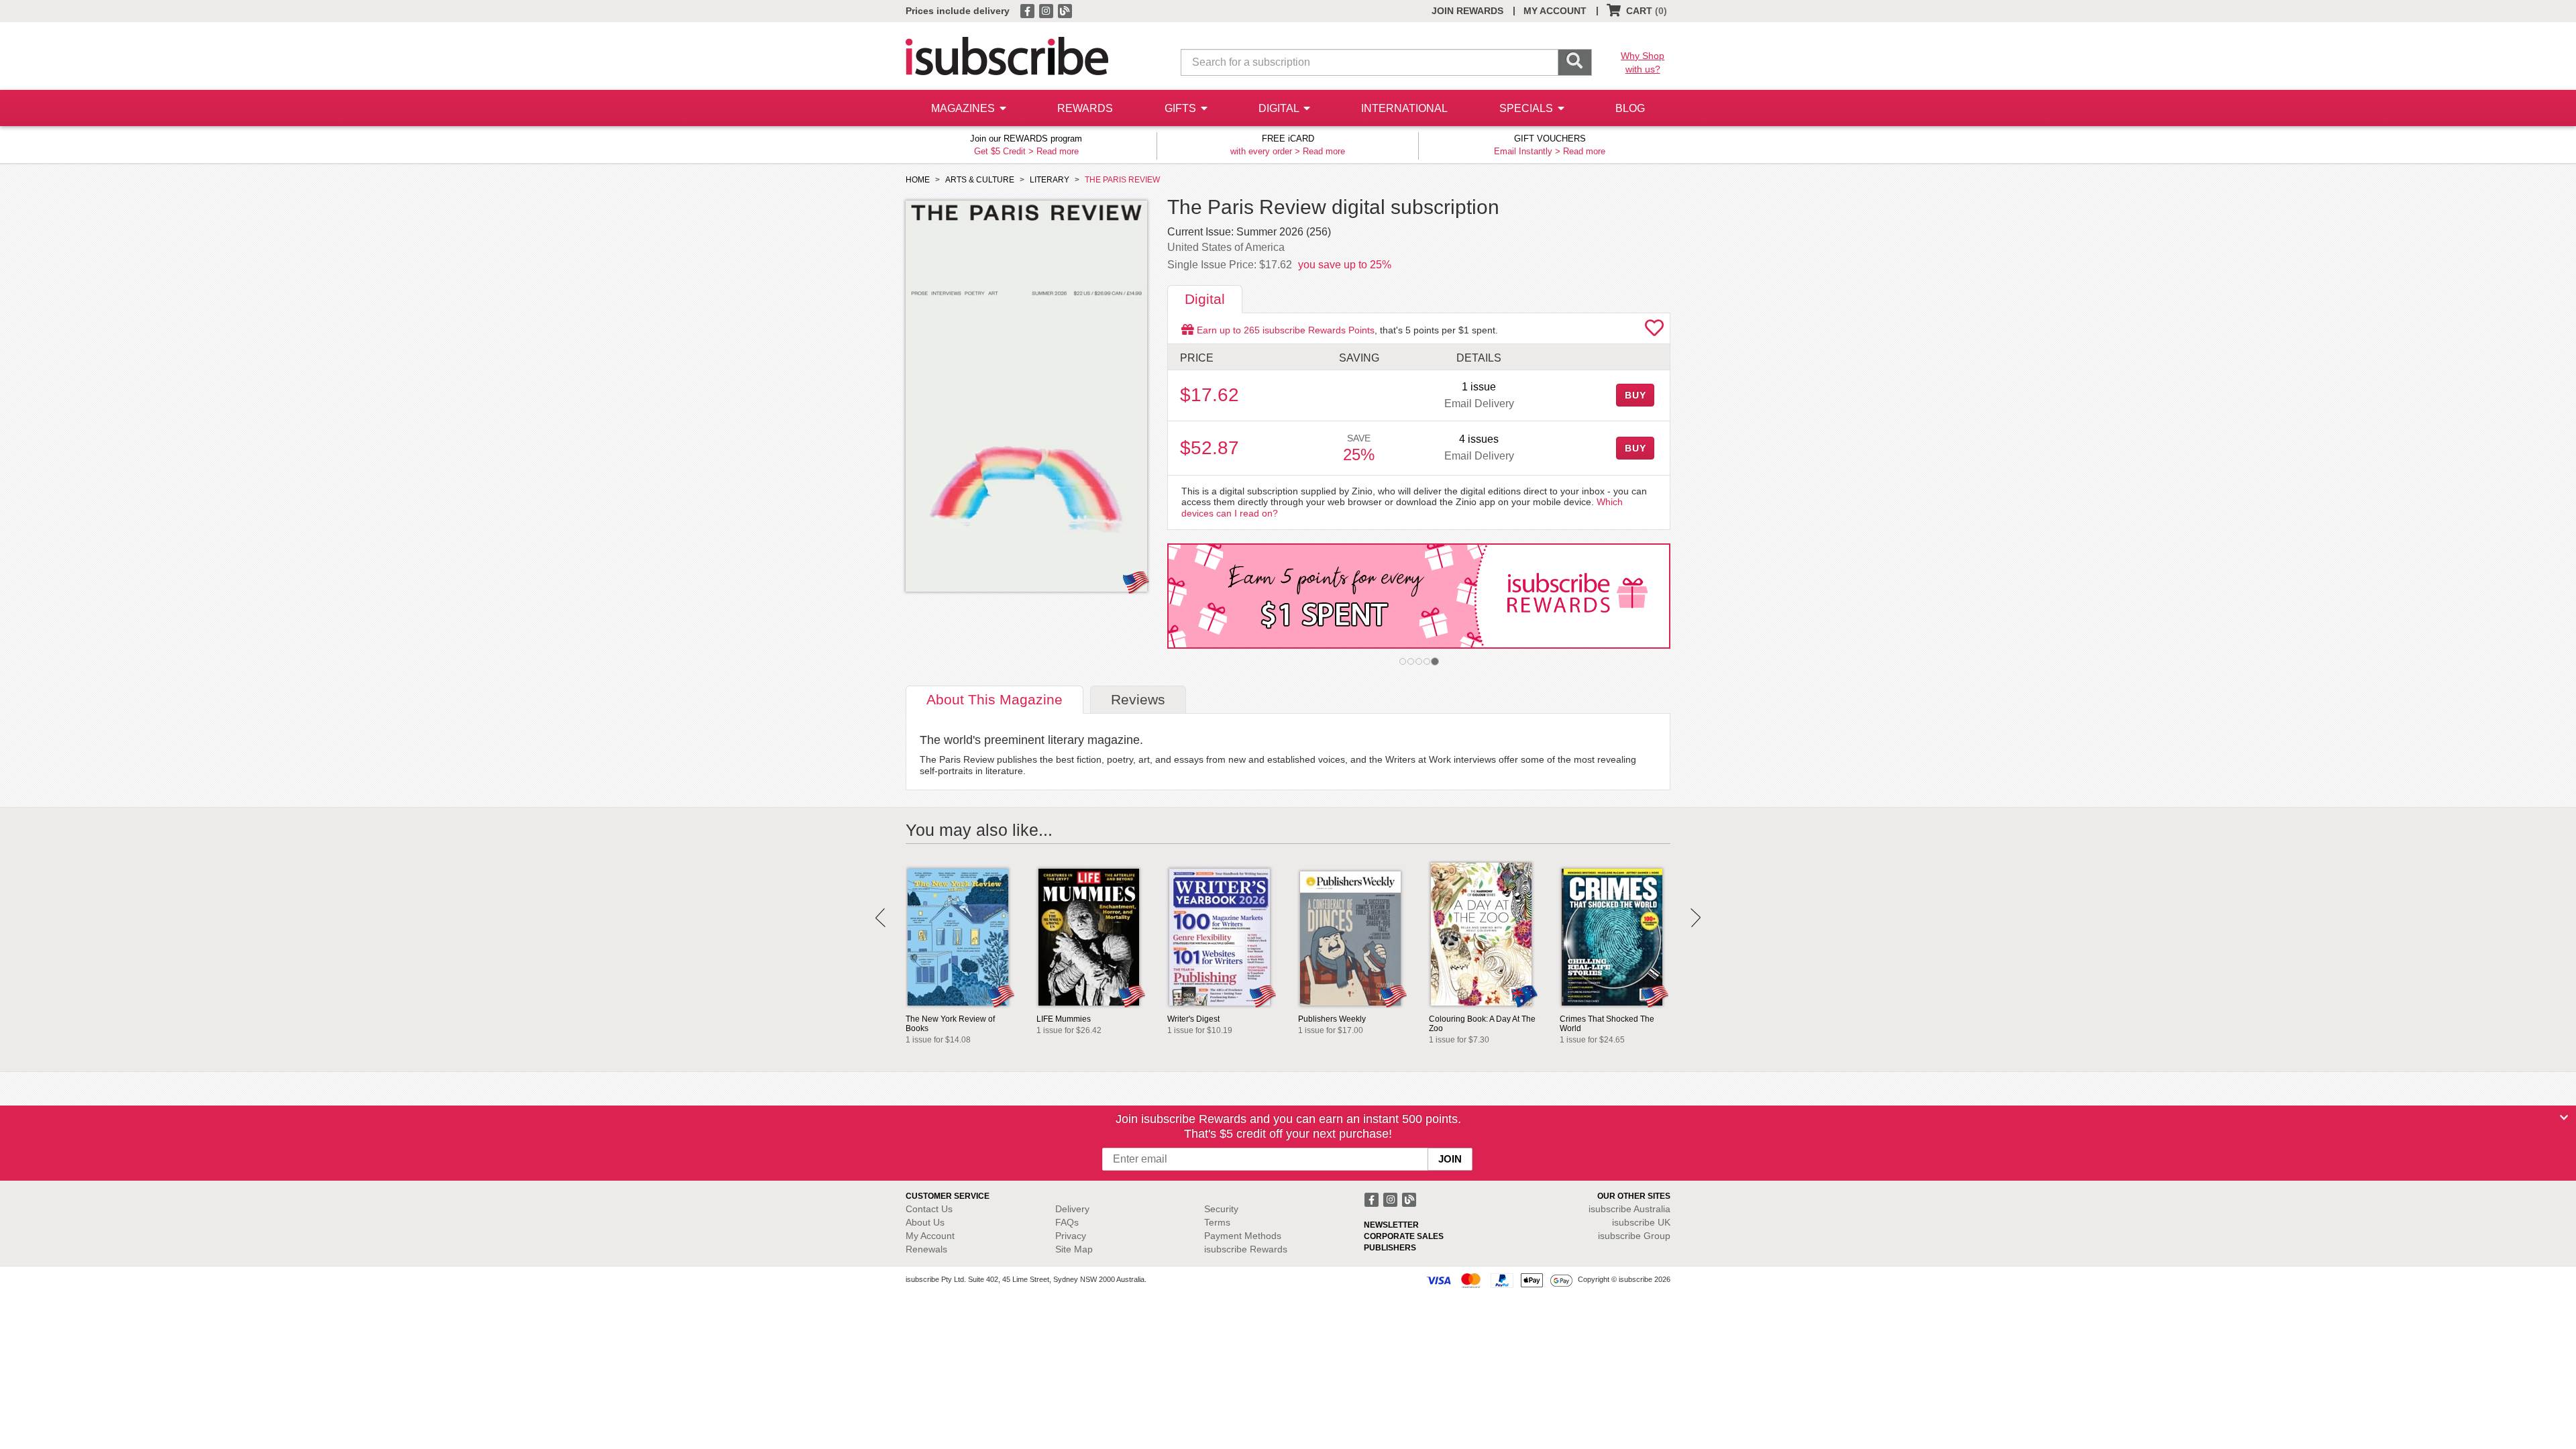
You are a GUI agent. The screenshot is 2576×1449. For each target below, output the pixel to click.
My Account (930, 1236)
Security (1221, 1209)
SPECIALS (1527, 108)
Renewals (926, 1249)
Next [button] (1696, 918)
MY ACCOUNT (1555, 11)
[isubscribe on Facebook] (1028, 10)
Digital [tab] (1205, 299)
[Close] (2564, 1118)
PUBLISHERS (1390, 1248)
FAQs (1067, 1222)
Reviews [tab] (1138, 699)
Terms (1217, 1222)
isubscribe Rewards (1246, 1249)
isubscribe (1629, 1209)
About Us (925, 1222)
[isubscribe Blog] (1065, 10)
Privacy (1071, 1236)
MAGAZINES (964, 108)
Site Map (1074, 1249)
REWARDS (1085, 108)
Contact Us (929, 1209)
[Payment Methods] (1499, 1280)
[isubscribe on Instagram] (1047, 10)
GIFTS (1182, 108)
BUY (1635, 395)
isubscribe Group (1634, 1236)
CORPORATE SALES (1404, 1236)
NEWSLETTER (1391, 1225)
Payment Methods (1243, 1236)
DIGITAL (1280, 108)
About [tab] (995, 699)
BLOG (1630, 108)
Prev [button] (880, 918)
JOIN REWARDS (1467, 11)
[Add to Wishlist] (1654, 331)
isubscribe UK (1641, 1222)
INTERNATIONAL (1404, 108)
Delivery (1072, 1209)
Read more (1058, 151)
